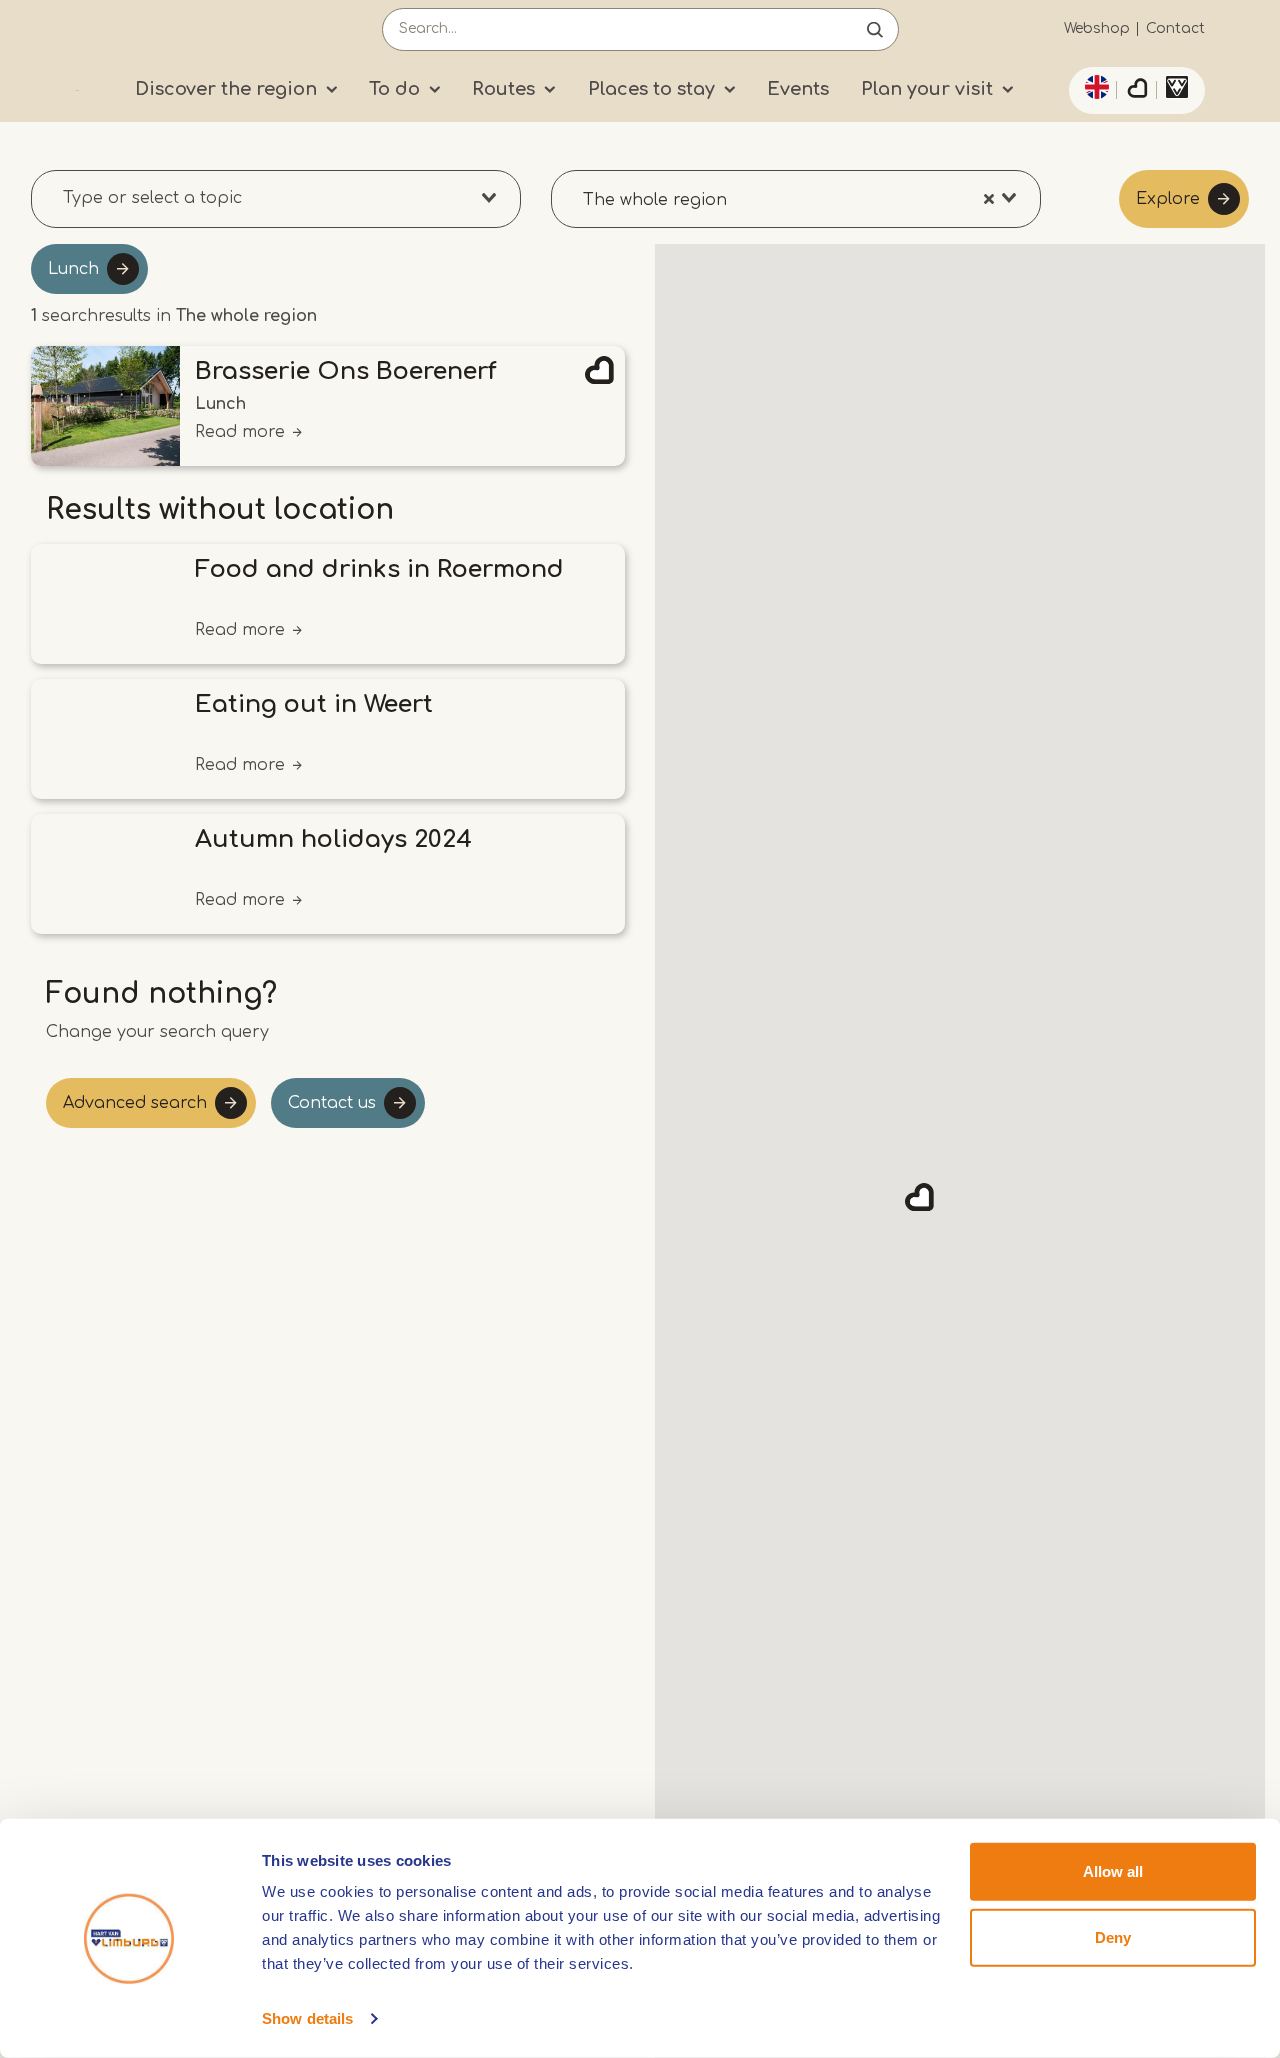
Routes (503, 89)
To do (394, 89)
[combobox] (276, 199)
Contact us (332, 1103)
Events (798, 89)
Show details (307, 2018)
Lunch (73, 269)
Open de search (875, 29)
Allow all (1113, 1871)
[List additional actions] (1094, 87)
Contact (1175, 28)
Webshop (1097, 28)
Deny (1113, 1936)
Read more (240, 432)
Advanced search (135, 1103)
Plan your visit (927, 89)
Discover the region (226, 89)
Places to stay (651, 89)
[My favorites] (1137, 91)
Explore (1168, 199)
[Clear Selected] (989, 198)
